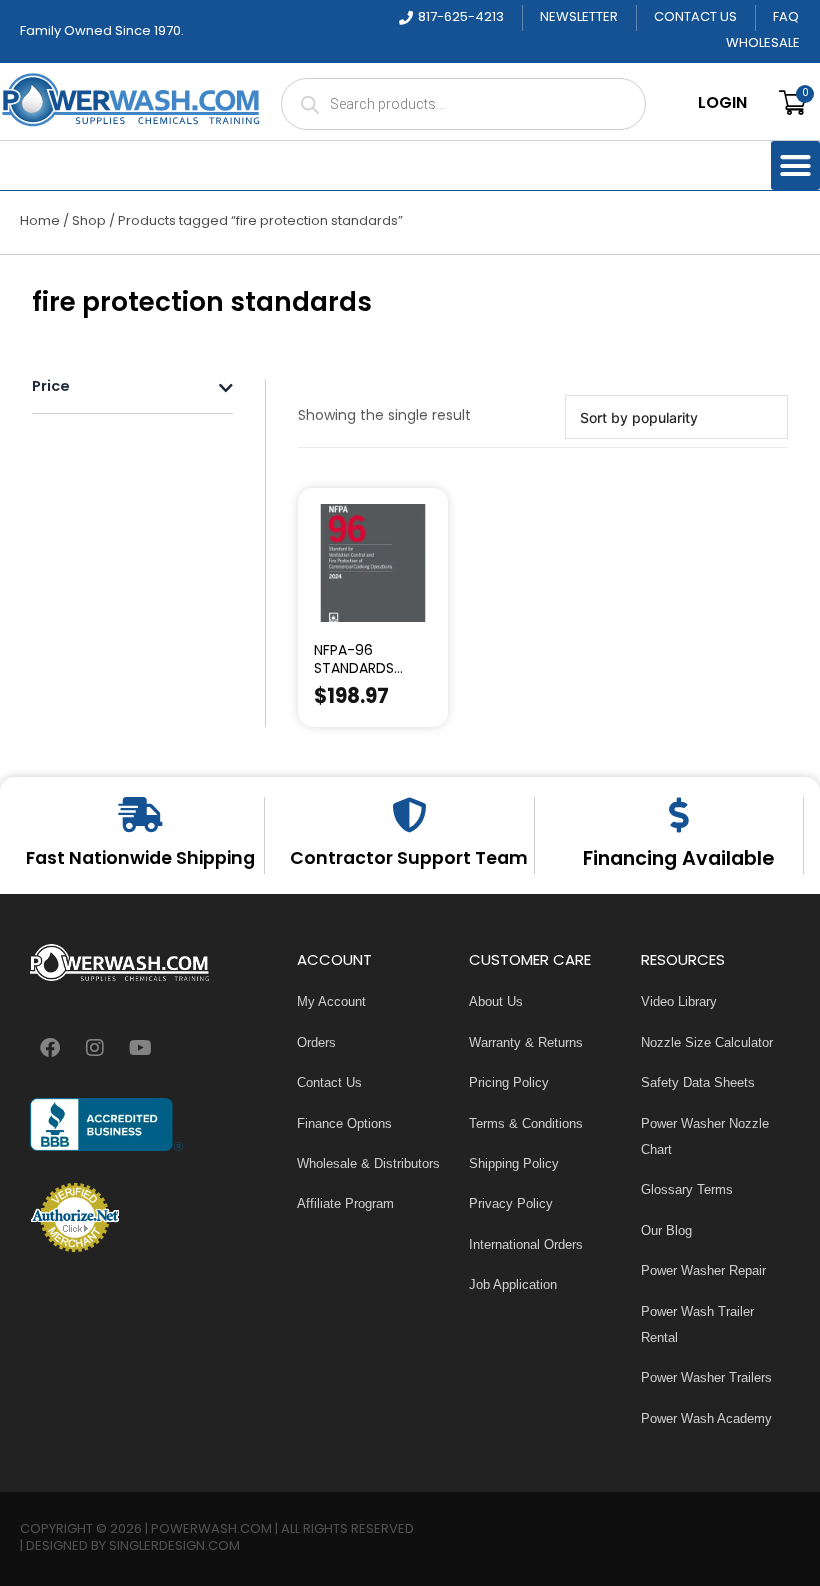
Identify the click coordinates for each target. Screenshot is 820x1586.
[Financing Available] (678, 814)
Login (722, 104)
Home (40, 221)
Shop (89, 221)
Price (51, 388)
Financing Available (678, 860)
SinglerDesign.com (174, 1546)
